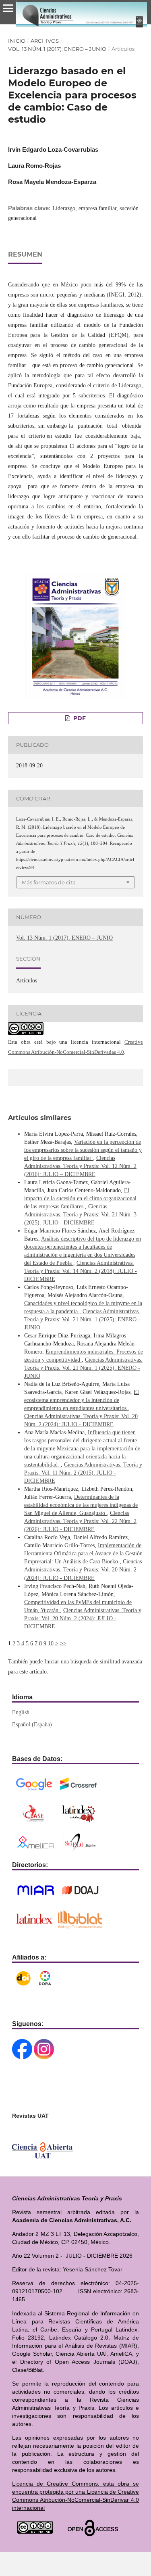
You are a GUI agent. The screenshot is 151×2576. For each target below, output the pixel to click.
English (21, 1712)
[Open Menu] (8, 8)
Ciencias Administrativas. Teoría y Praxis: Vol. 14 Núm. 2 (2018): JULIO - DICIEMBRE (81, 1271)
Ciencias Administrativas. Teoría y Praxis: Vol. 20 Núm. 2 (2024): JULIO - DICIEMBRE (83, 1570)
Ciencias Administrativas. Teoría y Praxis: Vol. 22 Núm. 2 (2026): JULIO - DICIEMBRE (80, 1521)
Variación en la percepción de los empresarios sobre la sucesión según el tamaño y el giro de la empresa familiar (83, 1150)
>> (63, 1643)
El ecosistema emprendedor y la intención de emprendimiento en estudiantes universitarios (82, 1400)
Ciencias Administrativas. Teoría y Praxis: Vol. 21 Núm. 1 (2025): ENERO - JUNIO (82, 1319)
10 (51, 1643)
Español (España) (32, 1725)
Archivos (45, 41)
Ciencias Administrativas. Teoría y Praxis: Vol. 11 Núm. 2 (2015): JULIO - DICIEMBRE (83, 1473)
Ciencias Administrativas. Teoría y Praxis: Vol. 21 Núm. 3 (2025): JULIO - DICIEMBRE (80, 1215)
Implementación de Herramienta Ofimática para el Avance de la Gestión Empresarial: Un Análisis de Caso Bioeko (83, 1553)
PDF (79, 718)
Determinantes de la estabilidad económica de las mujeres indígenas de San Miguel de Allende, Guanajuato (81, 1505)
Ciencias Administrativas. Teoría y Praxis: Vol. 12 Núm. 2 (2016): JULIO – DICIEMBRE (80, 1166)
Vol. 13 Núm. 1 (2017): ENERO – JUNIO (57, 49)
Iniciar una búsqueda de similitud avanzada (93, 1662)
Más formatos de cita (49, 882)
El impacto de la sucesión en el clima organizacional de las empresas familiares (80, 1198)
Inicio (17, 41)
